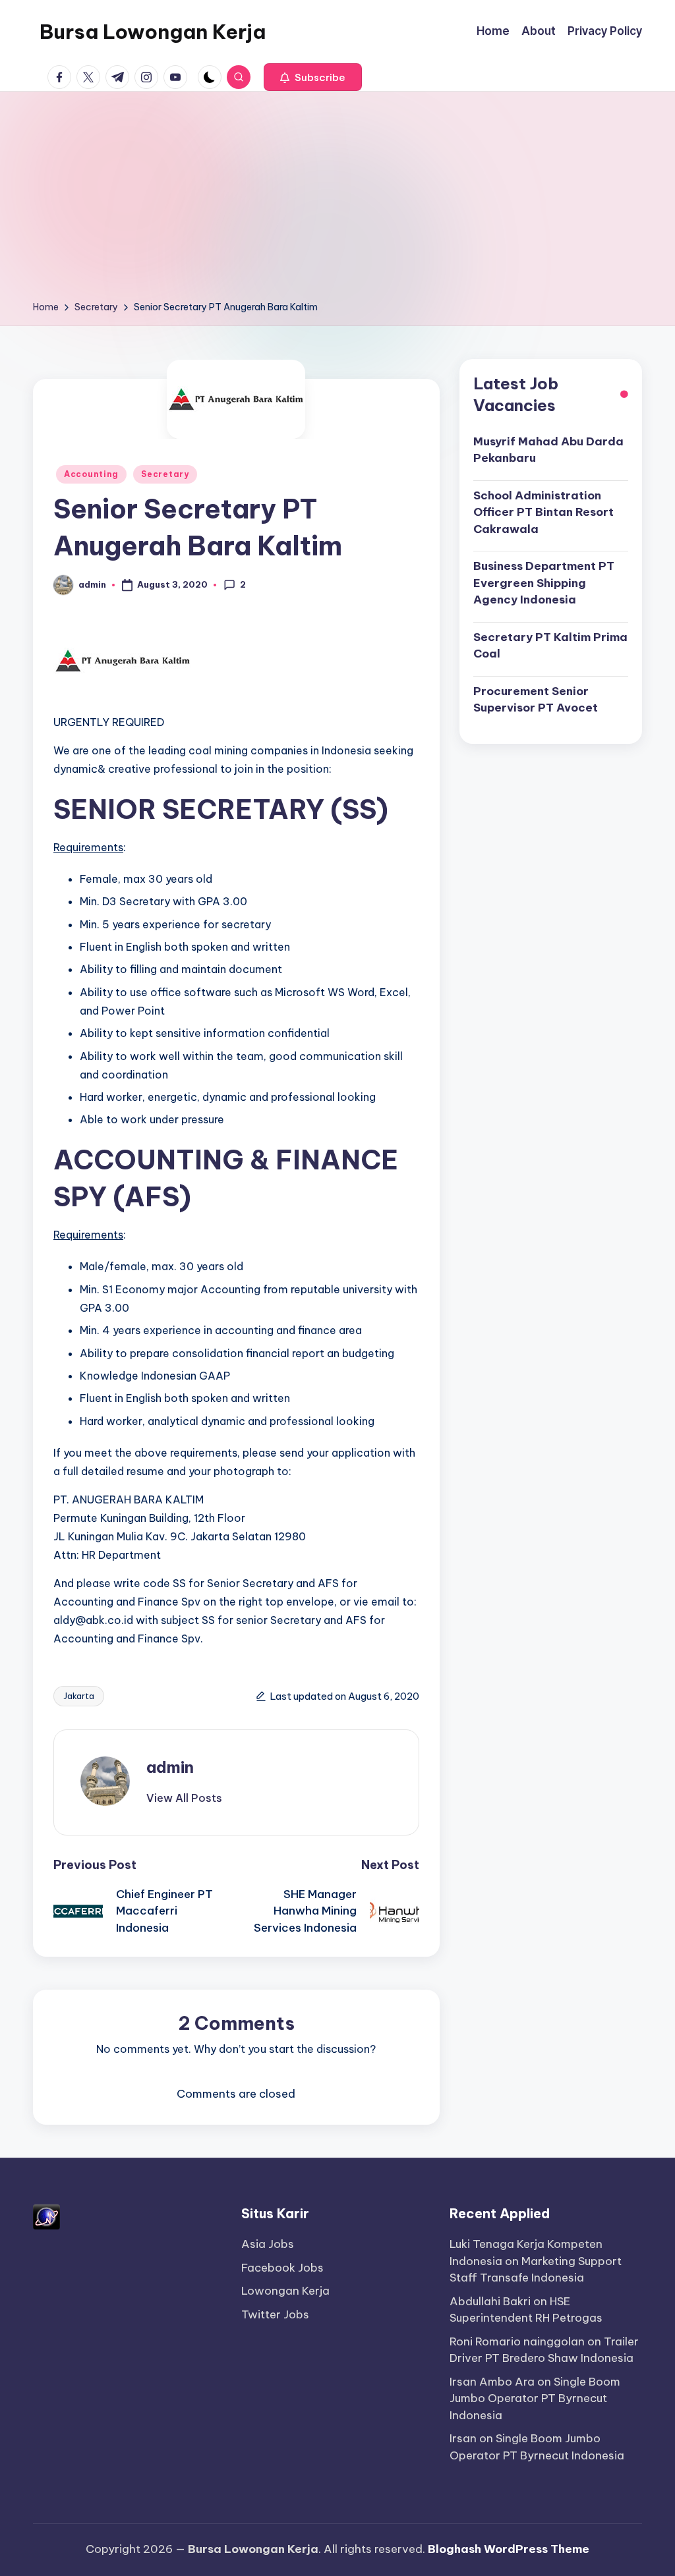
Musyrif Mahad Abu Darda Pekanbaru (548, 450)
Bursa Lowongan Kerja (153, 32)
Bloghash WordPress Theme (509, 2549)
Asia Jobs (268, 2244)
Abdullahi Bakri (490, 2301)
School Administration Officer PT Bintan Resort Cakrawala (543, 512)
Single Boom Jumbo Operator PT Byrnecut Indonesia (535, 2398)
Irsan (463, 2438)
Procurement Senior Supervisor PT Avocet (536, 700)
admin (170, 1767)
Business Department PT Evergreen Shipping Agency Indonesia (544, 583)
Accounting (91, 474)
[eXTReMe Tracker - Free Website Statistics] (46, 2216)
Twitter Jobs (275, 2314)
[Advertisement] (337, 200)
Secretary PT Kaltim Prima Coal (550, 646)
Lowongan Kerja (285, 2291)
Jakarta (79, 1696)
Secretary (165, 474)
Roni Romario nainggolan (517, 2341)
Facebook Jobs (282, 2268)
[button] (313, 77)
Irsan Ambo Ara (492, 2382)
